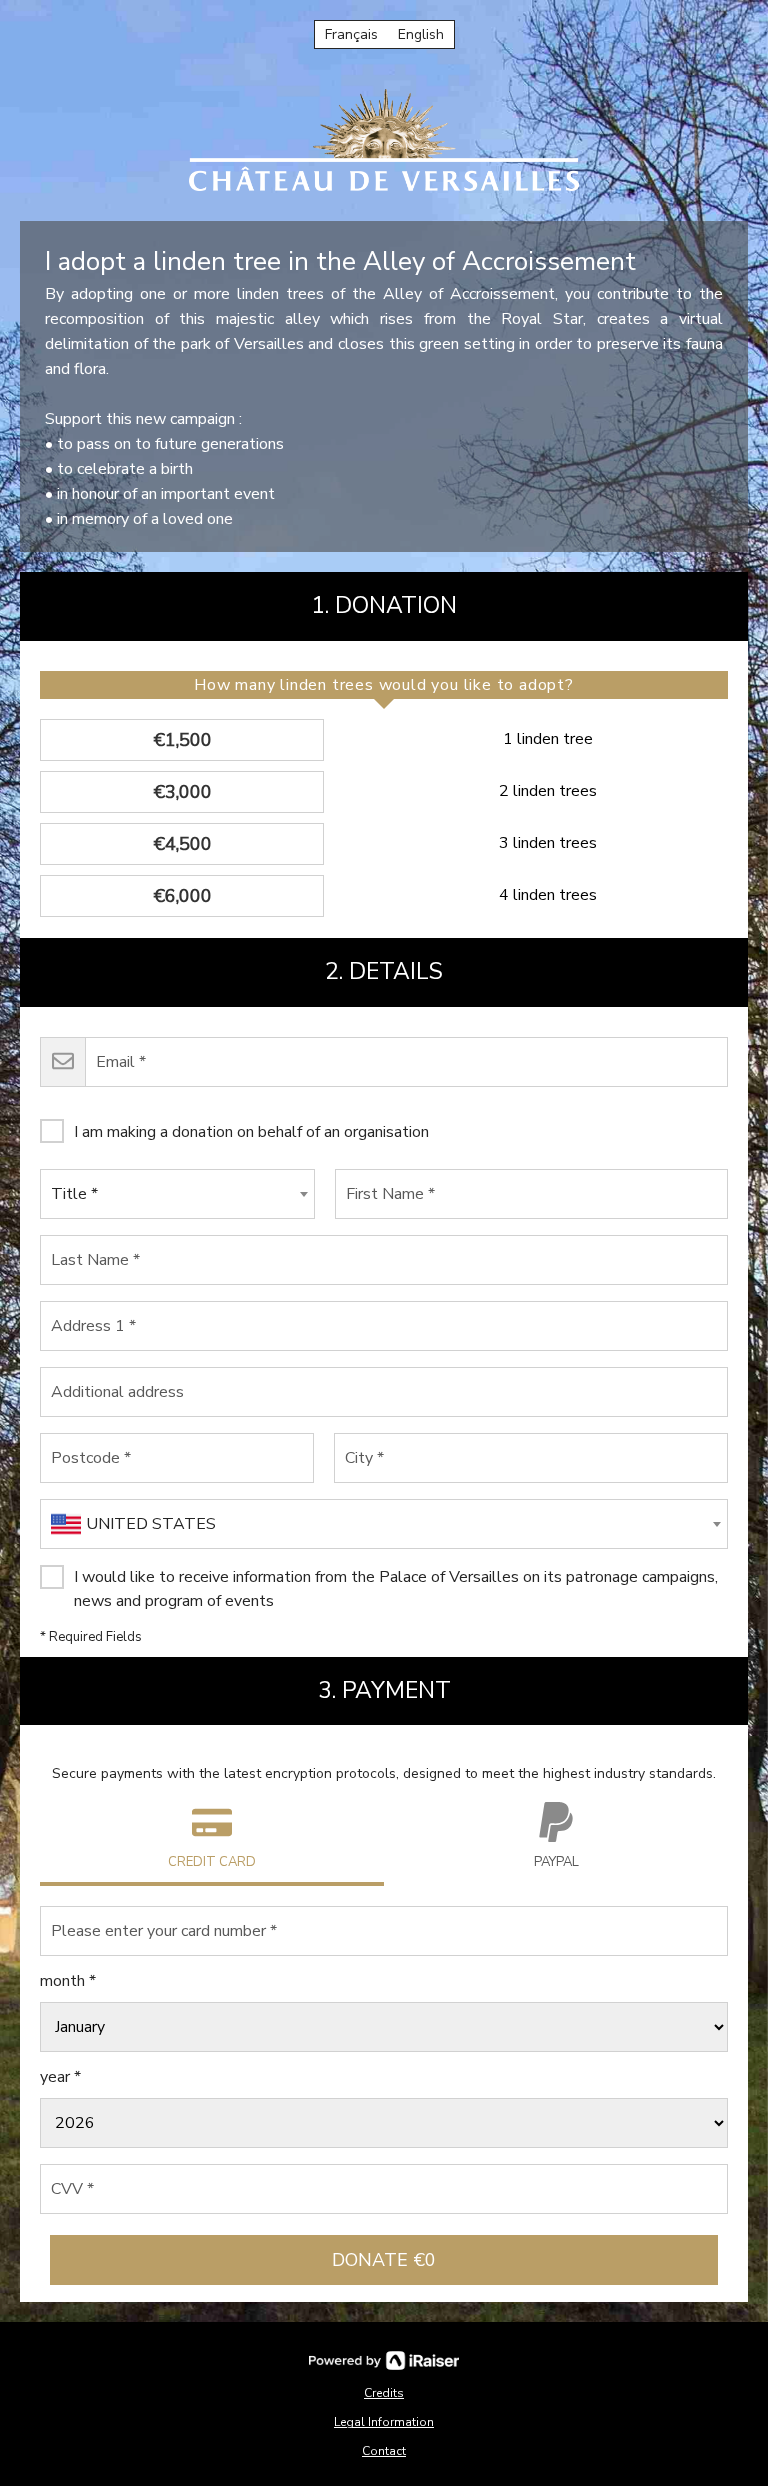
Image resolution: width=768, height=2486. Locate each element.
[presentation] (384, 685)
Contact (384, 2451)
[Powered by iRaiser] (384, 2361)
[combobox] (177, 1194)
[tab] (384, 685)
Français (351, 34)
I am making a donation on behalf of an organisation (251, 1132)
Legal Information (384, 2422)
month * (68, 1981)
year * (60, 2077)
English (421, 34)
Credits (384, 2393)
